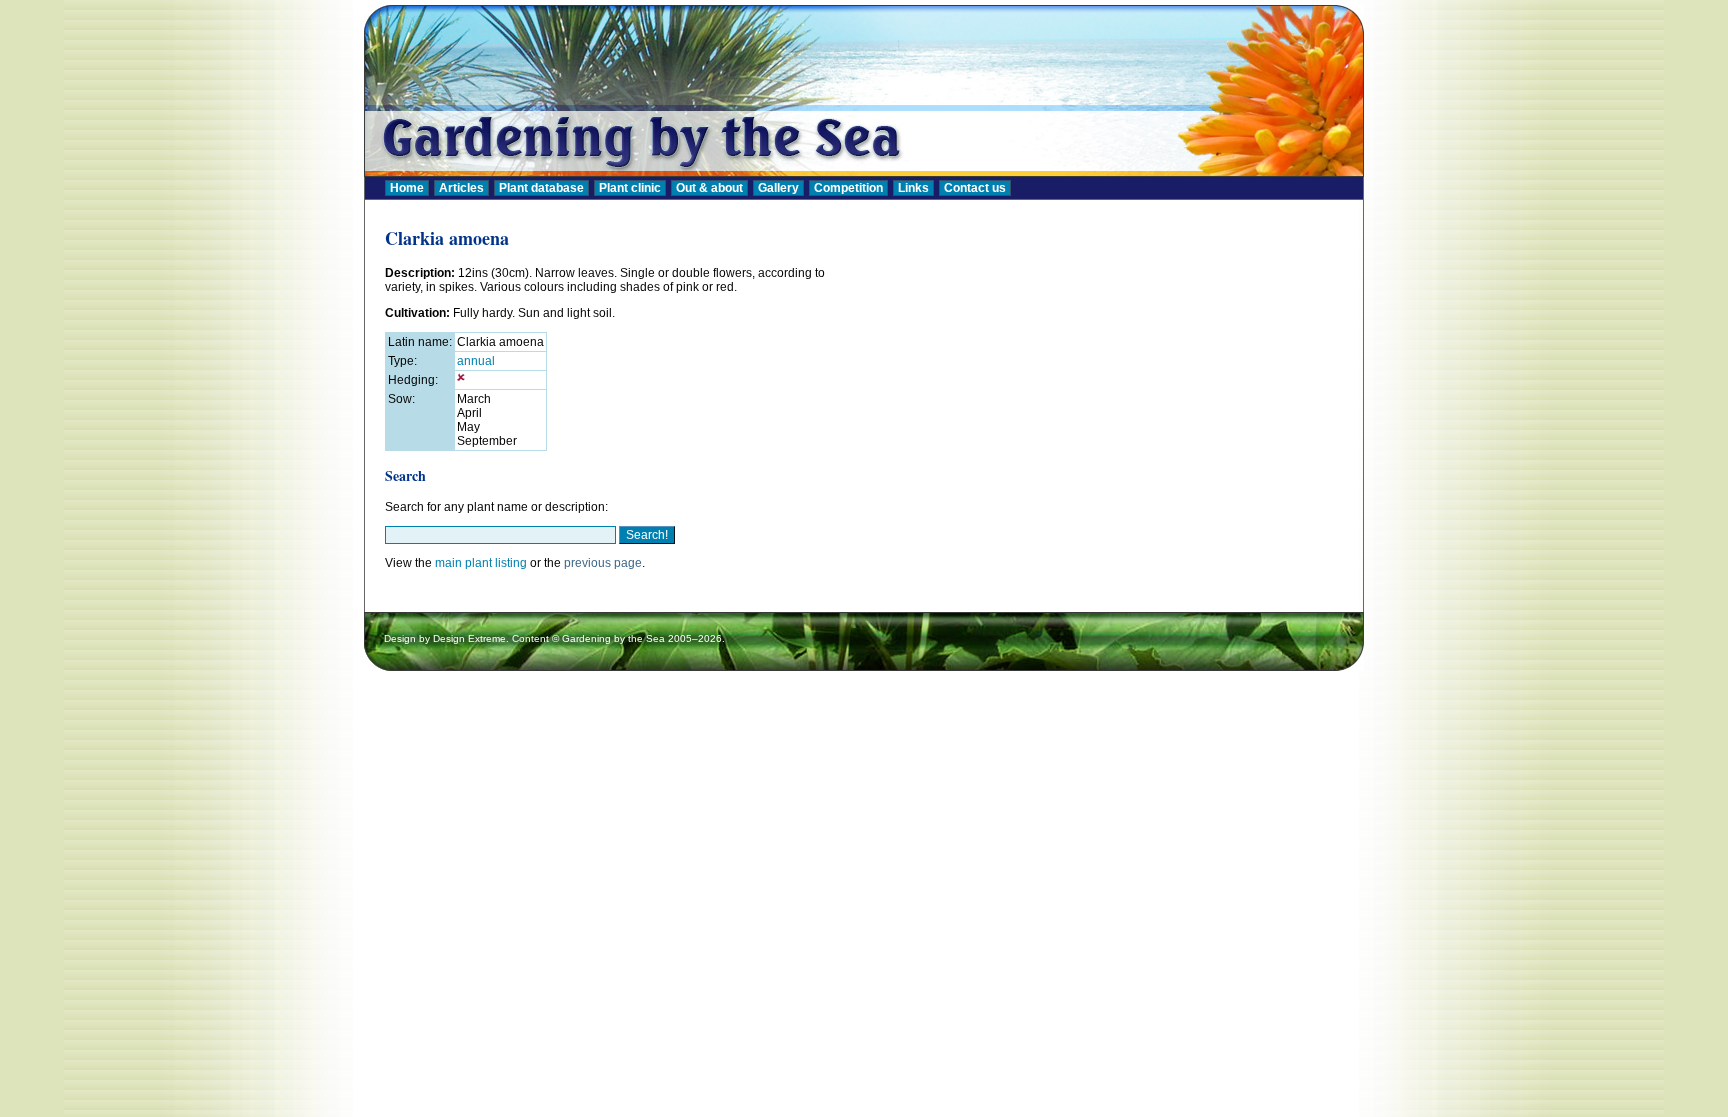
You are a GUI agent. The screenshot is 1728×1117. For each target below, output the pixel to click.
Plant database (541, 188)
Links (913, 188)
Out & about (709, 188)
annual (476, 361)
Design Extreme (469, 638)
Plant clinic (630, 188)
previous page (603, 563)
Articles (461, 188)
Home (407, 188)
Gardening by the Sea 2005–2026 (642, 638)
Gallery (778, 188)
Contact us (975, 188)
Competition (848, 188)
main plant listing (481, 563)
